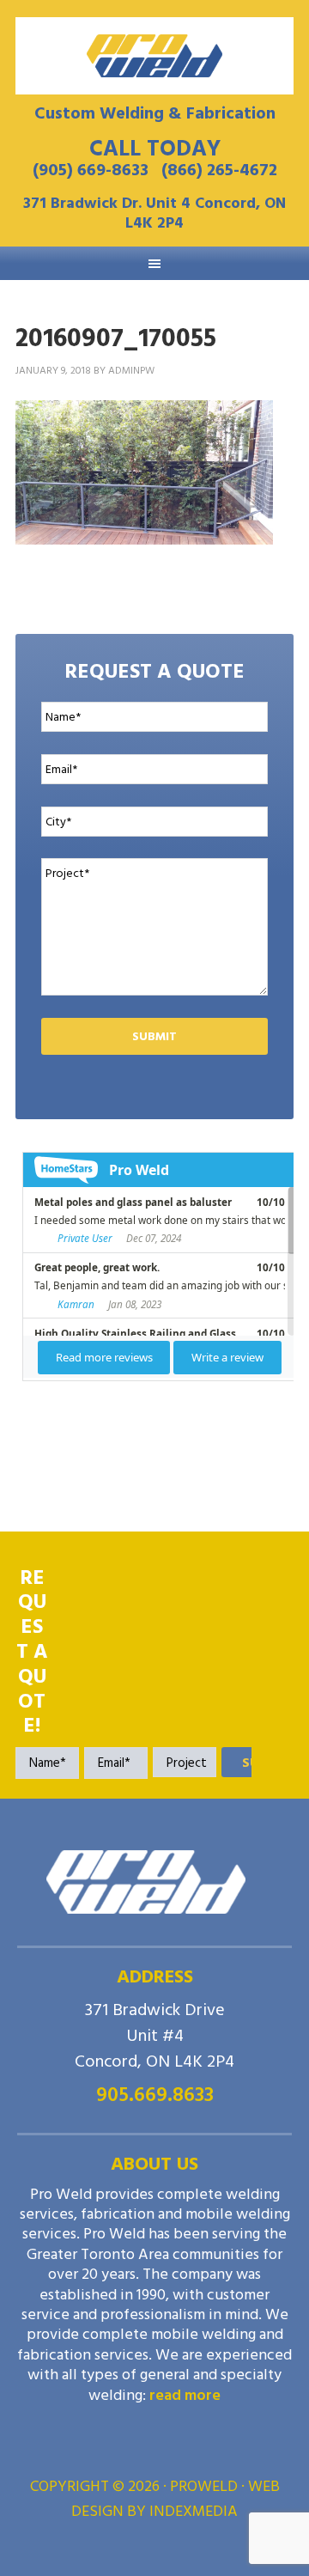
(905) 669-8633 (91, 170)
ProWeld (154, 56)
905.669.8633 (155, 2095)
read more (185, 2395)
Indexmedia (194, 2511)
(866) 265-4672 (219, 170)
